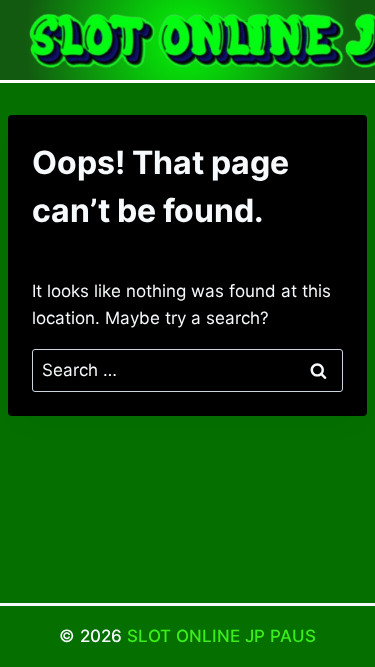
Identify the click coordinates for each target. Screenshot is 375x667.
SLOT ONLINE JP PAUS (221, 636)
